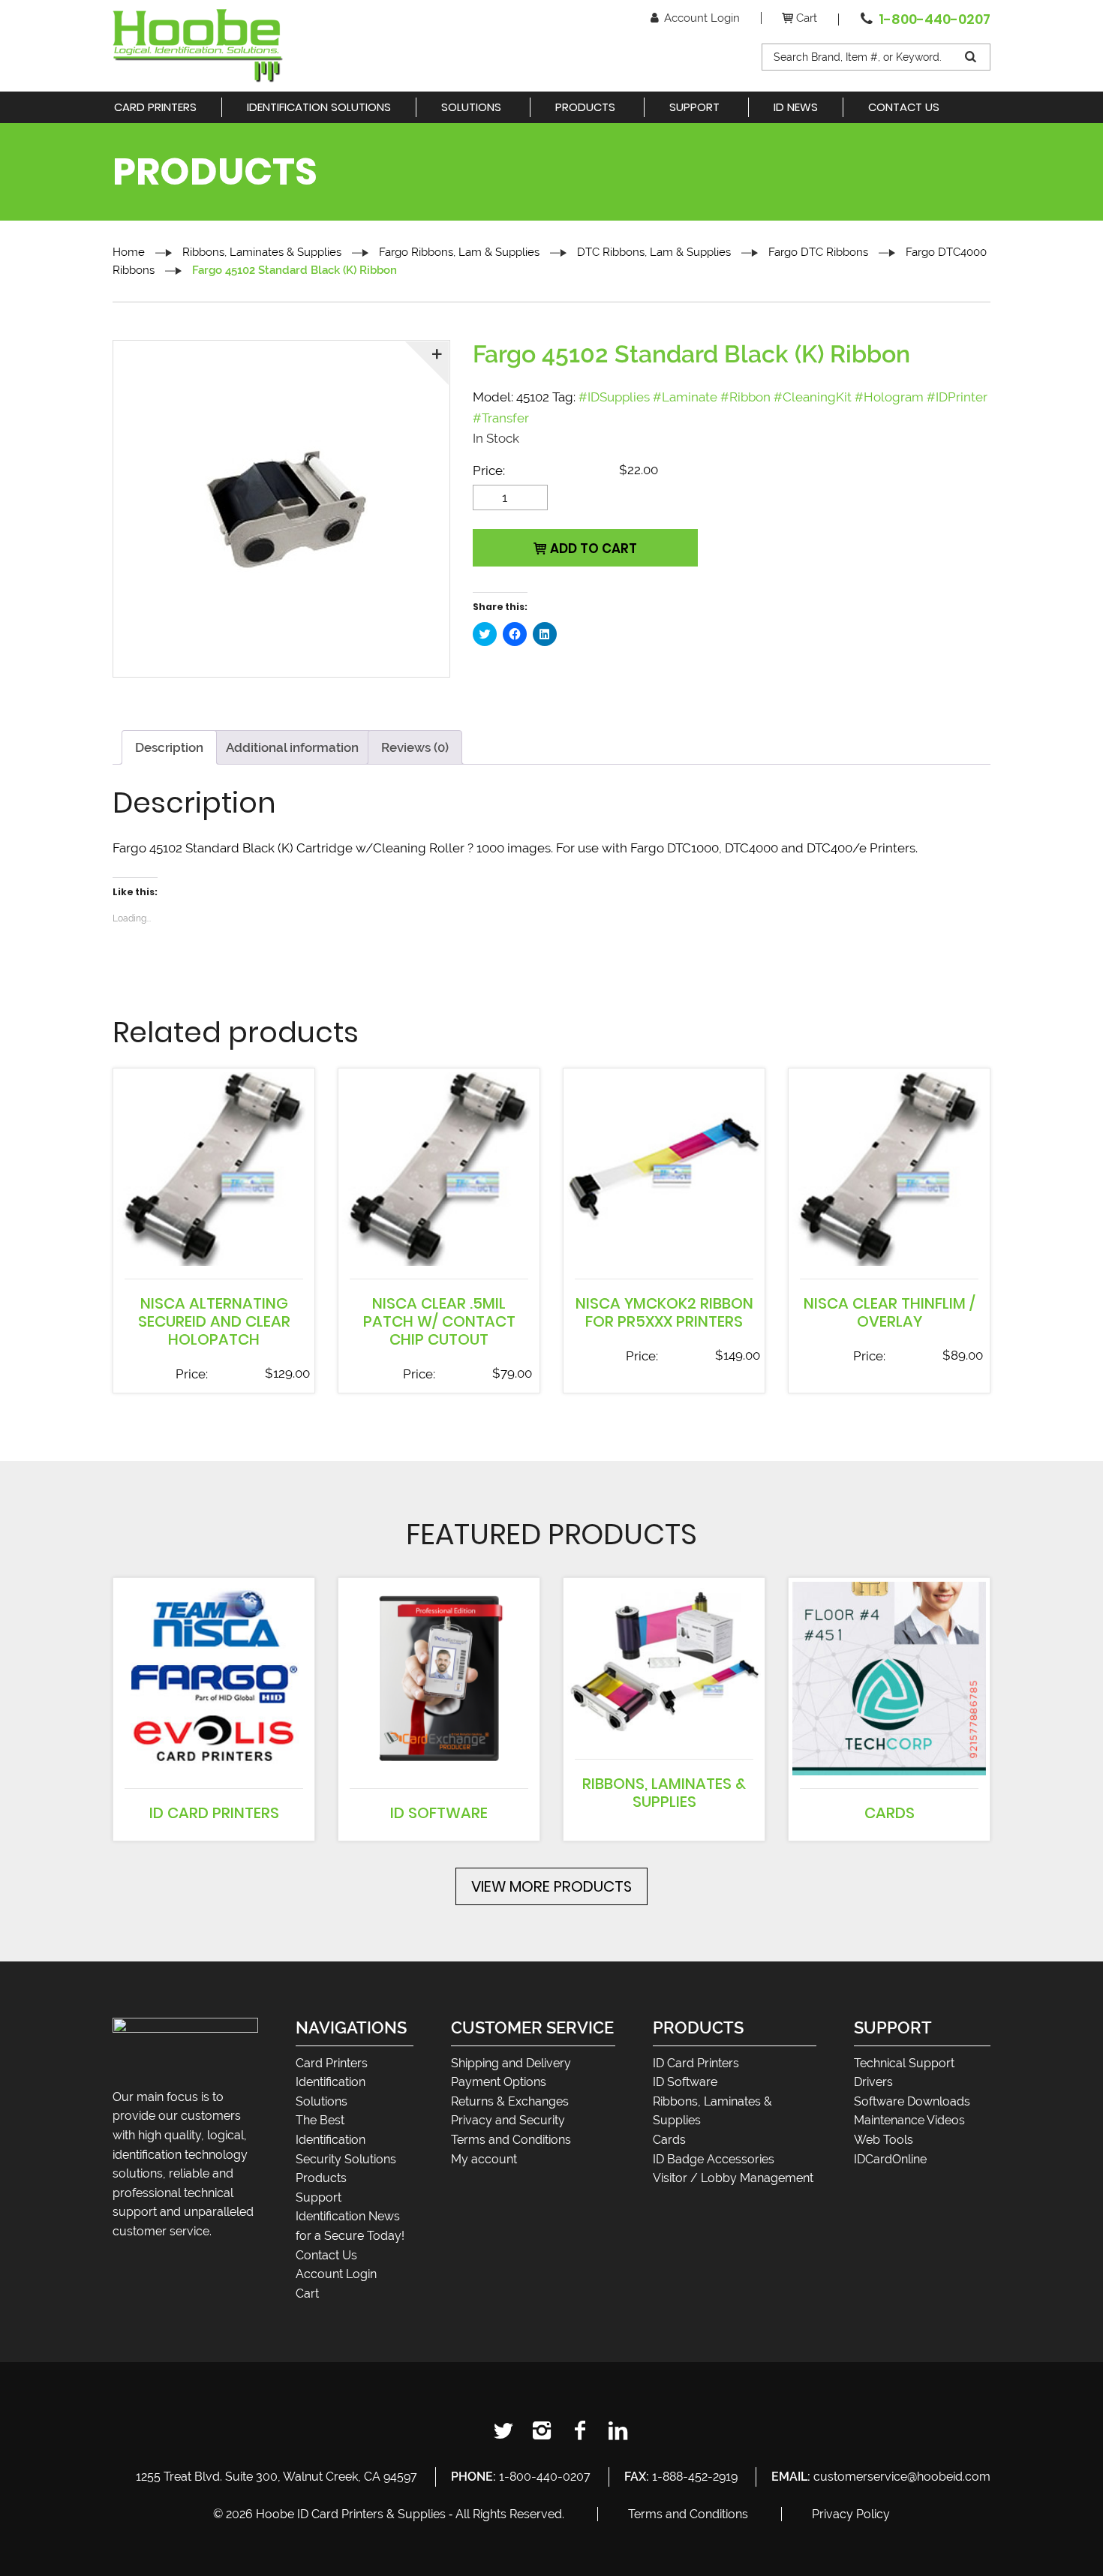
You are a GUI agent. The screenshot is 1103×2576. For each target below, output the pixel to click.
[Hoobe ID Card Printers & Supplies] (198, 44)
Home (129, 252)
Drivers (873, 2082)
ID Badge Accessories (714, 2159)
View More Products (551, 1886)
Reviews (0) (415, 747)
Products (321, 2178)
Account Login (702, 18)
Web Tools (884, 2140)
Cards (669, 2140)
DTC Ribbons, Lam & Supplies (654, 252)
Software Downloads (912, 2101)
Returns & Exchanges (510, 2101)
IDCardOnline (890, 2159)
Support (319, 2197)
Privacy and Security (508, 2120)
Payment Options (499, 2082)
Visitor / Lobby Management (733, 2178)
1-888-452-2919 (695, 2477)
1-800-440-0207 (935, 19)
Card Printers (332, 2063)
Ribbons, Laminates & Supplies (262, 252)
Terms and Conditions (511, 2140)
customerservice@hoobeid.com (902, 2477)
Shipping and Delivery (511, 2063)
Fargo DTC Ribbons (818, 252)
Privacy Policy (851, 2514)
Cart (807, 18)
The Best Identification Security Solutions (346, 2139)
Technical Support (904, 2063)
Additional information (292, 747)
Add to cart (594, 549)
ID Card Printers (696, 2063)
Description (169, 747)
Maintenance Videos (909, 2120)
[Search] (972, 57)
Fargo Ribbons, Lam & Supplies (459, 252)
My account (484, 2159)
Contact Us (326, 2255)
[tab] (169, 747)
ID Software (685, 2082)
